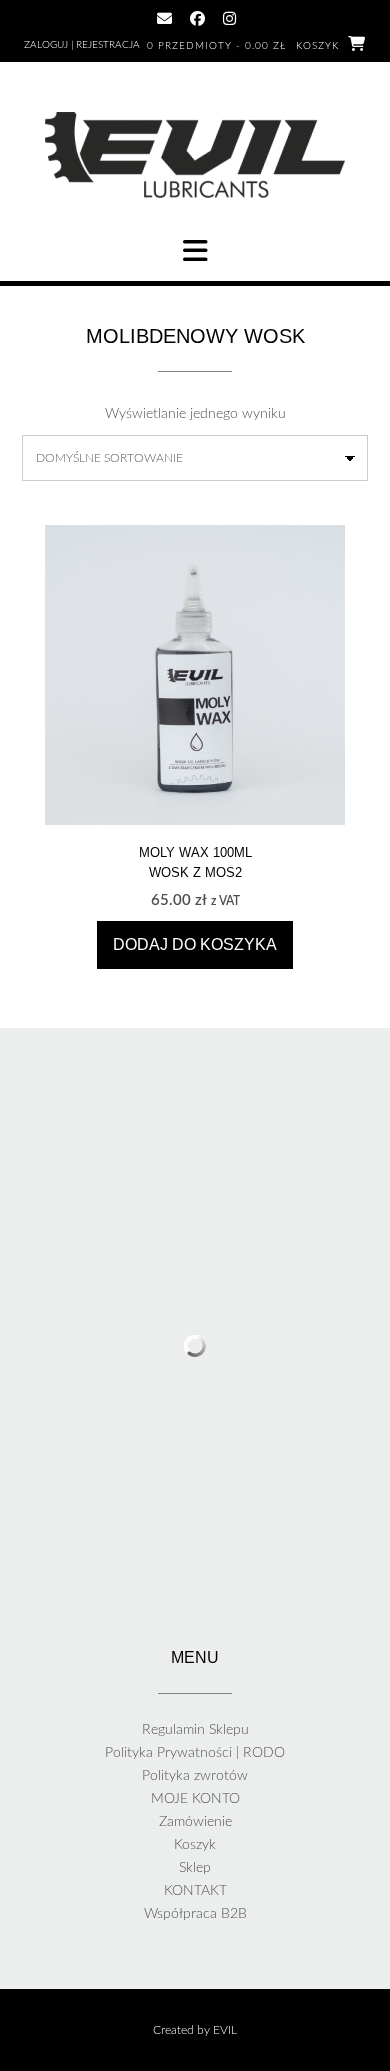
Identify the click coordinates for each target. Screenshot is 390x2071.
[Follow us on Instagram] (229, 18)
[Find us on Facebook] (197, 18)
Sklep (195, 1868)
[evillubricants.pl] (195, 155)
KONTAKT (195, 1891)
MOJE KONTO (195, 1799)
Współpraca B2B (195, 1914)
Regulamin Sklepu (195, 1730)
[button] (195, 251)
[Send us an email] (164, 18)
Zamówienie (195, 1822)
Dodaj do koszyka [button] (195, 944)
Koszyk (195, 1845)
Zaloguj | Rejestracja (82, 45)
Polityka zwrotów (195, 1776)
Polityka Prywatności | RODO (195, 1753)
